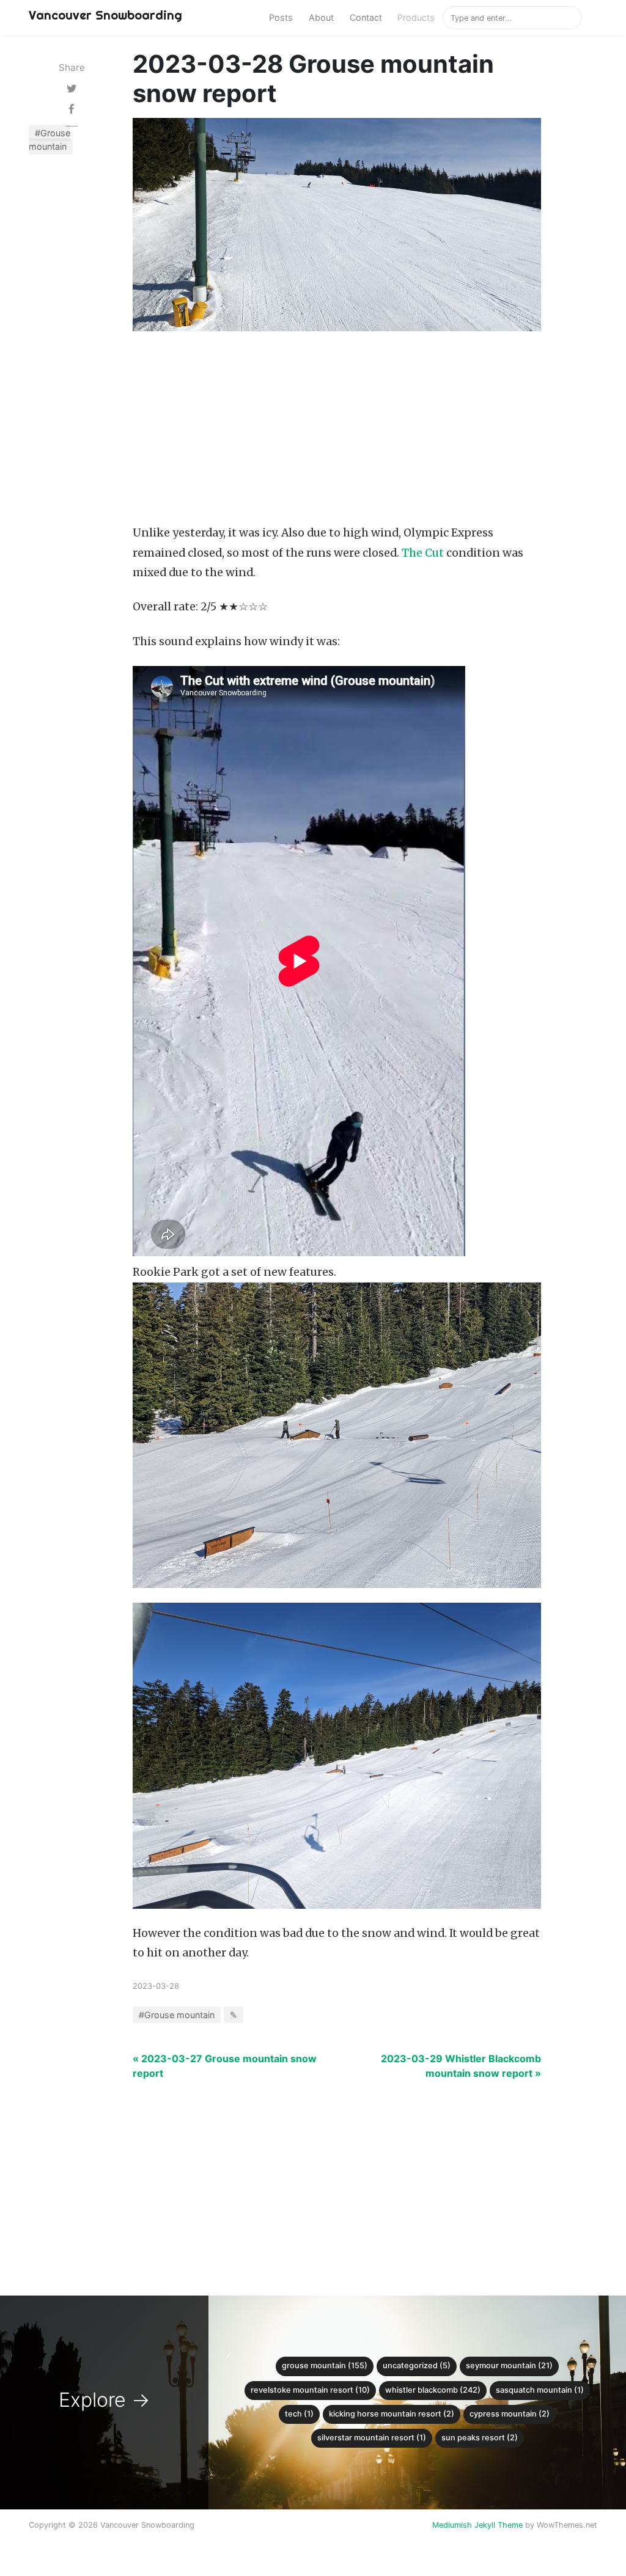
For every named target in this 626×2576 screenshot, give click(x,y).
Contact (366, 17)
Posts (281, 17)
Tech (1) (299, 2414)
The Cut (423, 553)
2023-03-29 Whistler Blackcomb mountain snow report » (461, 2066)
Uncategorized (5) (417, 2366)
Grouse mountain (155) (325, 2366)
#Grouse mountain (50, 140)
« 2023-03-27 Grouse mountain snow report (225, 2066)
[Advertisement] (337, 431)
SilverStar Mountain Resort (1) (372, 2438)
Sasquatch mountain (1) (540, 2390)
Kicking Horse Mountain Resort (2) (392, 2414)
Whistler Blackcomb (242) (433, 2390)
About (321, 17)
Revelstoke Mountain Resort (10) (310, 2390)
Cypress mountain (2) (510, 2414)
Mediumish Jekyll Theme (477, 2525)
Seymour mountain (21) (509, 2366)
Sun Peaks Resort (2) (480, 2438)
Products (416, 17)
